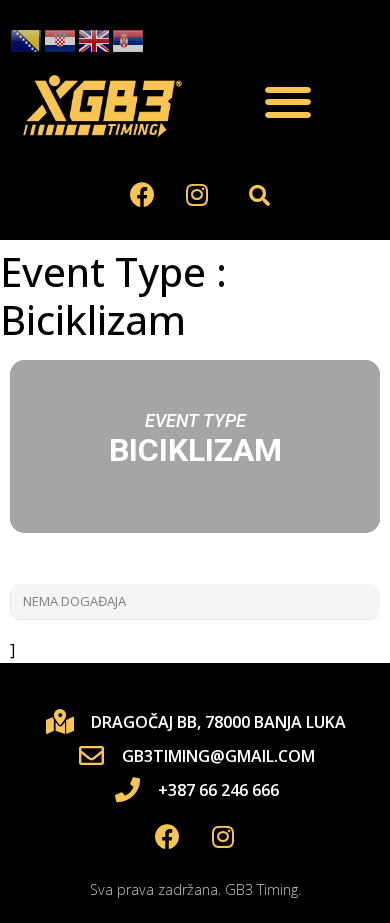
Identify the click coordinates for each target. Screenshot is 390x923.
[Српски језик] (129, 40)
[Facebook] (142, 195)
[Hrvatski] (61, 40)
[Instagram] (197, 195)
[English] (95, 40)
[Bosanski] (27, 40)
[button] (287, 102)
